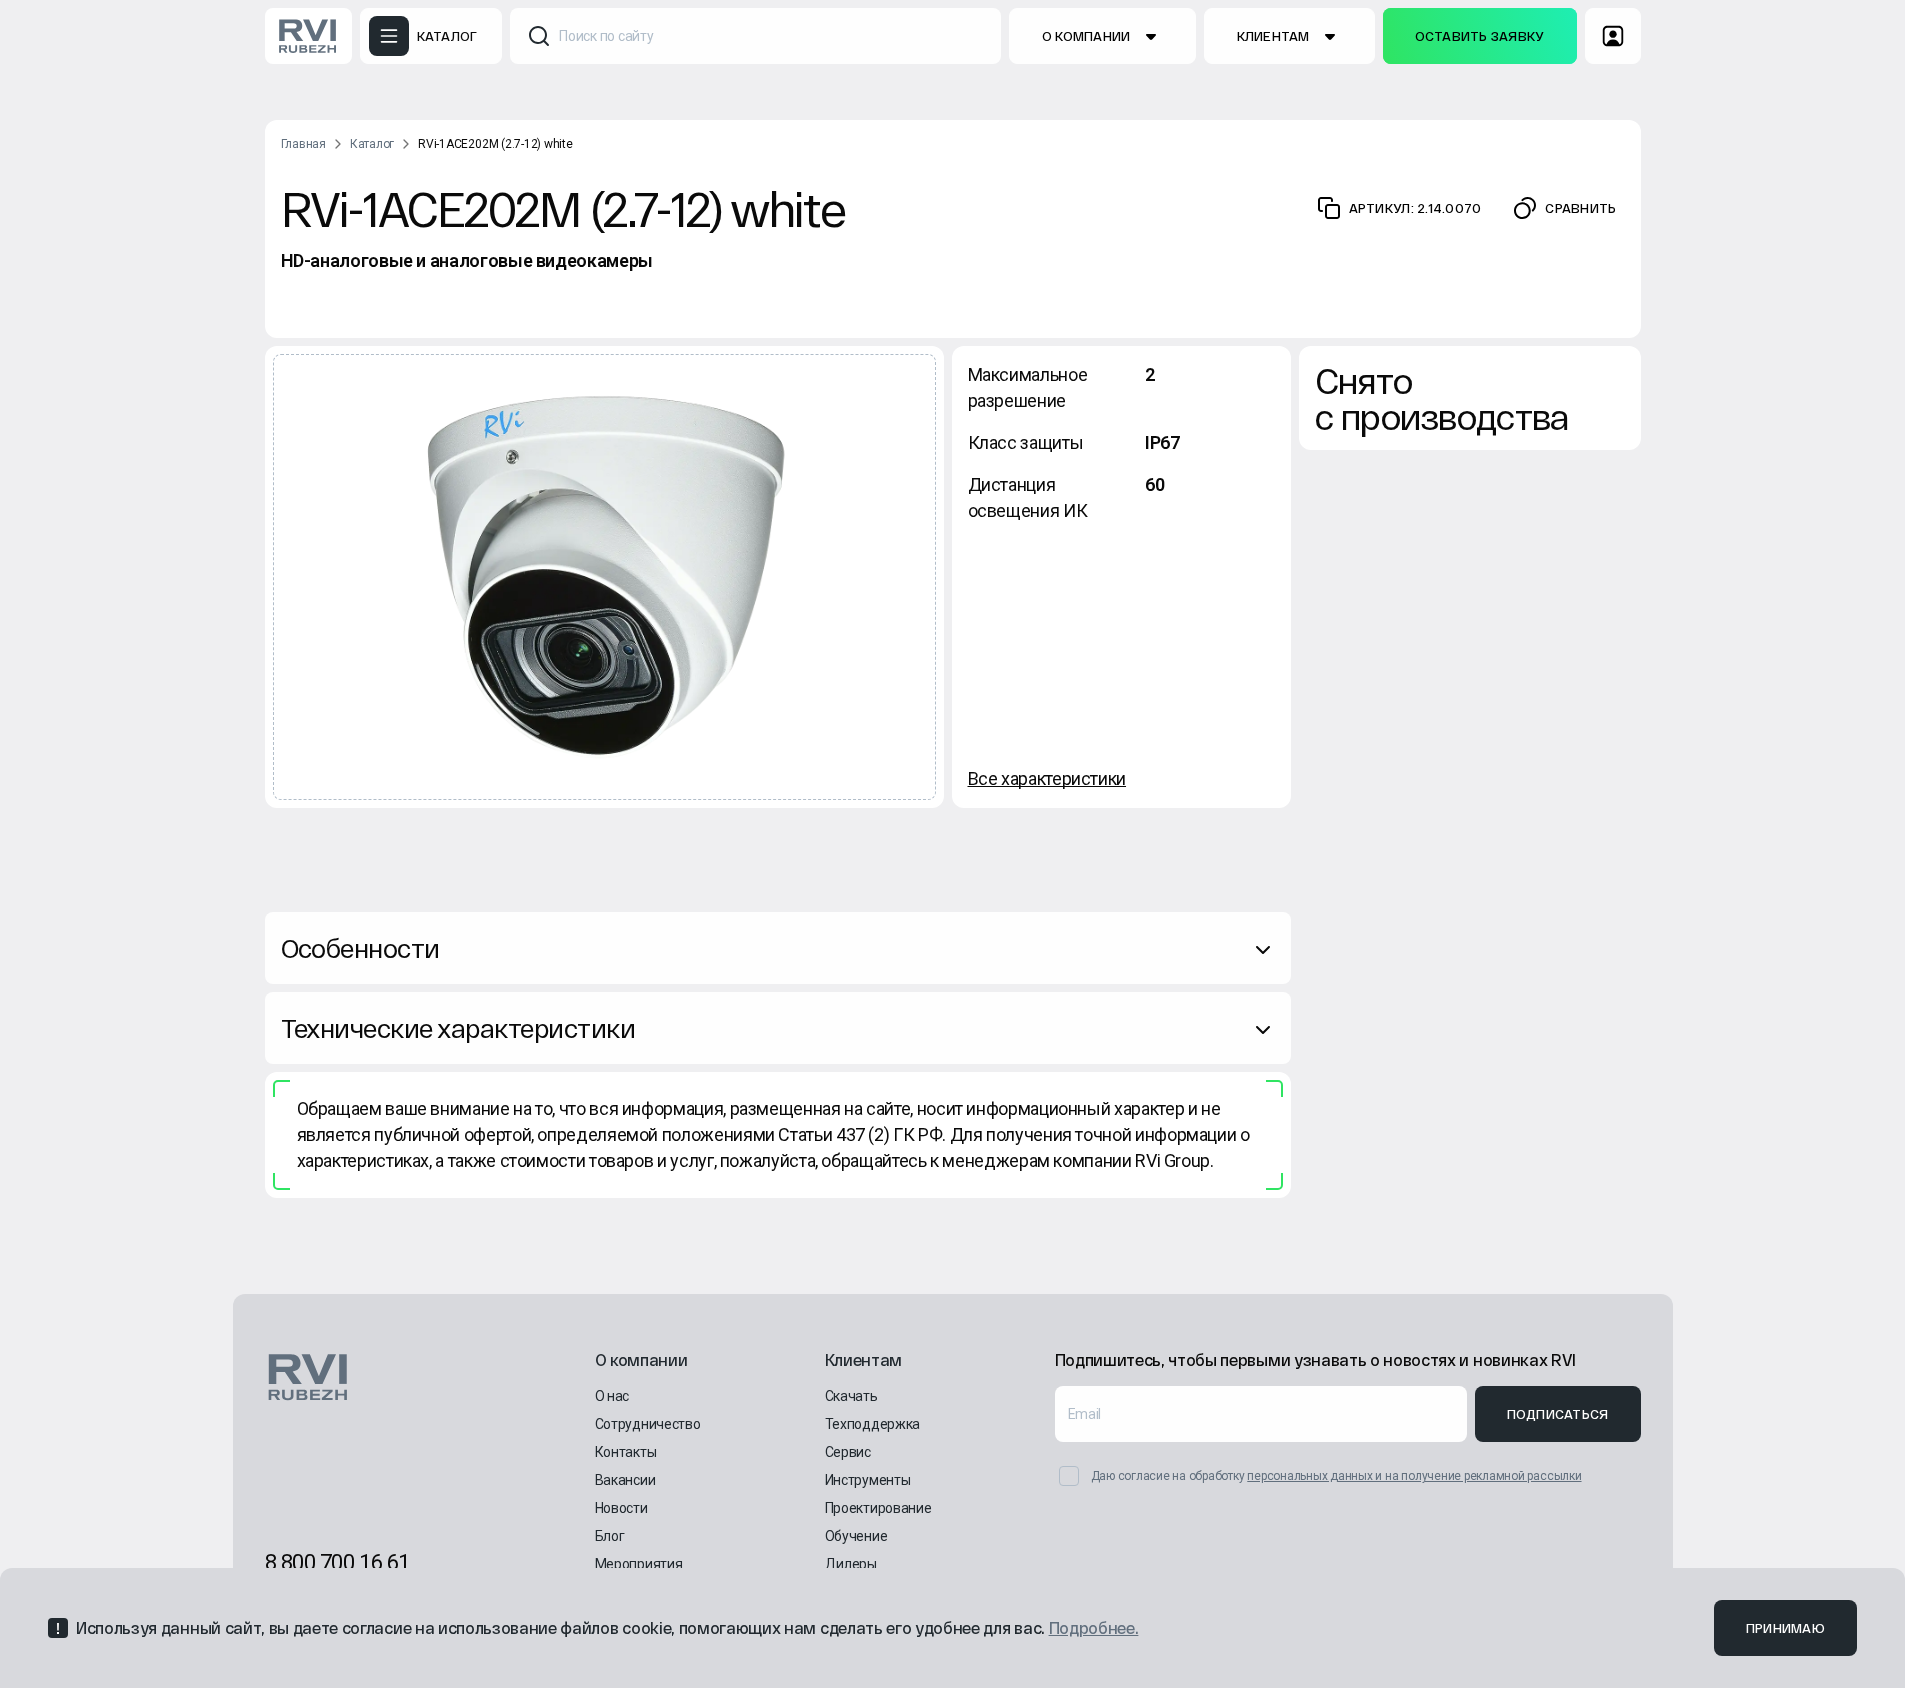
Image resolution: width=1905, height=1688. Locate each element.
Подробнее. (1094, 1627)
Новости (621, 1508)
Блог (610, 1536)
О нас (612, 1396)
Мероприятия (639, 1564)
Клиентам (1273, 36)
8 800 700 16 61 (337, 1562)
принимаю (1785, 1628)
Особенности (360, 947)
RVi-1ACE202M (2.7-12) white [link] (495, 144)
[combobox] (755, 36)
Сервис (848, 1452)
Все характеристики (1047, 778)
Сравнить (1580, 208)
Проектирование (878, 1508)
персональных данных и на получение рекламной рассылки (1414, 1476)
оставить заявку (1480, 36)
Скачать (851, 1396)
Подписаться (1558, 1414)
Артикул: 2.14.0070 (1415, 208)
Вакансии (625, 1480)
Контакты (626, 1452)
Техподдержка (873, 1424)
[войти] (1613, 36)
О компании (1086, 36)
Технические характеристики (458, 1027)
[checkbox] (1069, 1476)
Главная (303, 144)
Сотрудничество (648, 1424)
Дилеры (851, 1564)
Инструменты (868, 1480)
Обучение (856, 1536)
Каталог (372, 144)
